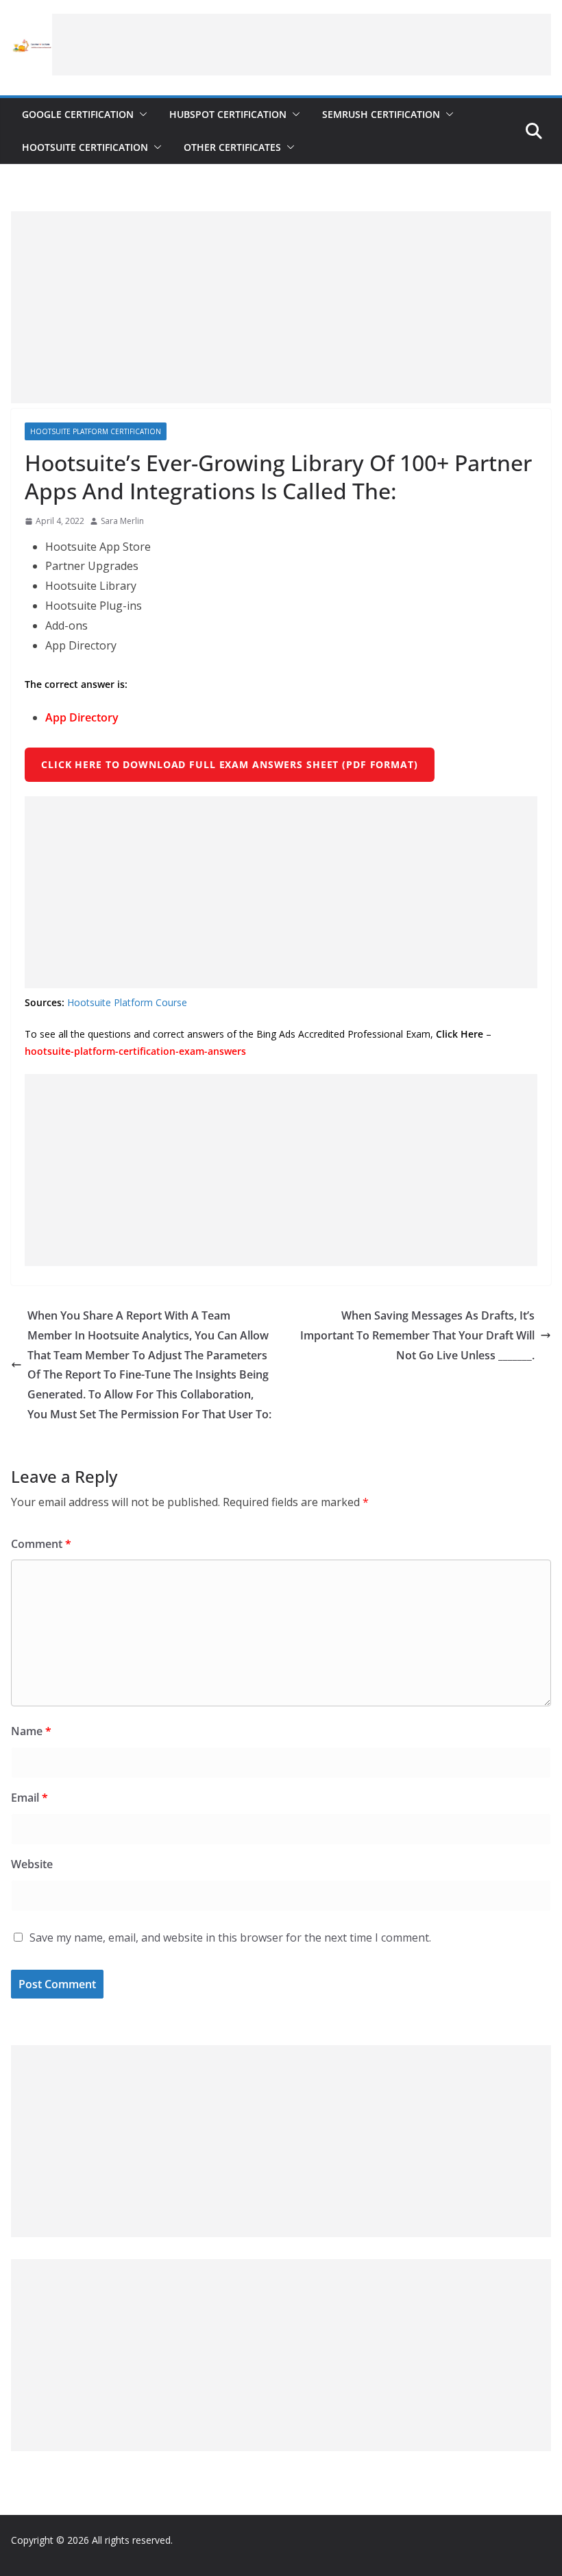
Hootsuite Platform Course (127, 1002)
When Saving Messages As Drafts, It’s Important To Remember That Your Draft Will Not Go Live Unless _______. (417, 1335)
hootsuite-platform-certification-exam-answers (135, 1051)
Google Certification (78, 114)
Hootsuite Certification (85, 147)
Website (32, 1864)
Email (29, 1798)
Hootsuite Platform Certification (96, 431)
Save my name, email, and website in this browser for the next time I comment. (230, 1937)
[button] (140, 115)
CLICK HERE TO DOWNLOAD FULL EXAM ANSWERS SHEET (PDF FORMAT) (230, 764)
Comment (41, 1544)
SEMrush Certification (381, 114)
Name (31, 1731)
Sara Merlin (122, 521)
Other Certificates (232, 147)
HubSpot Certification (228, 114)
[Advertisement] (302, 45)
